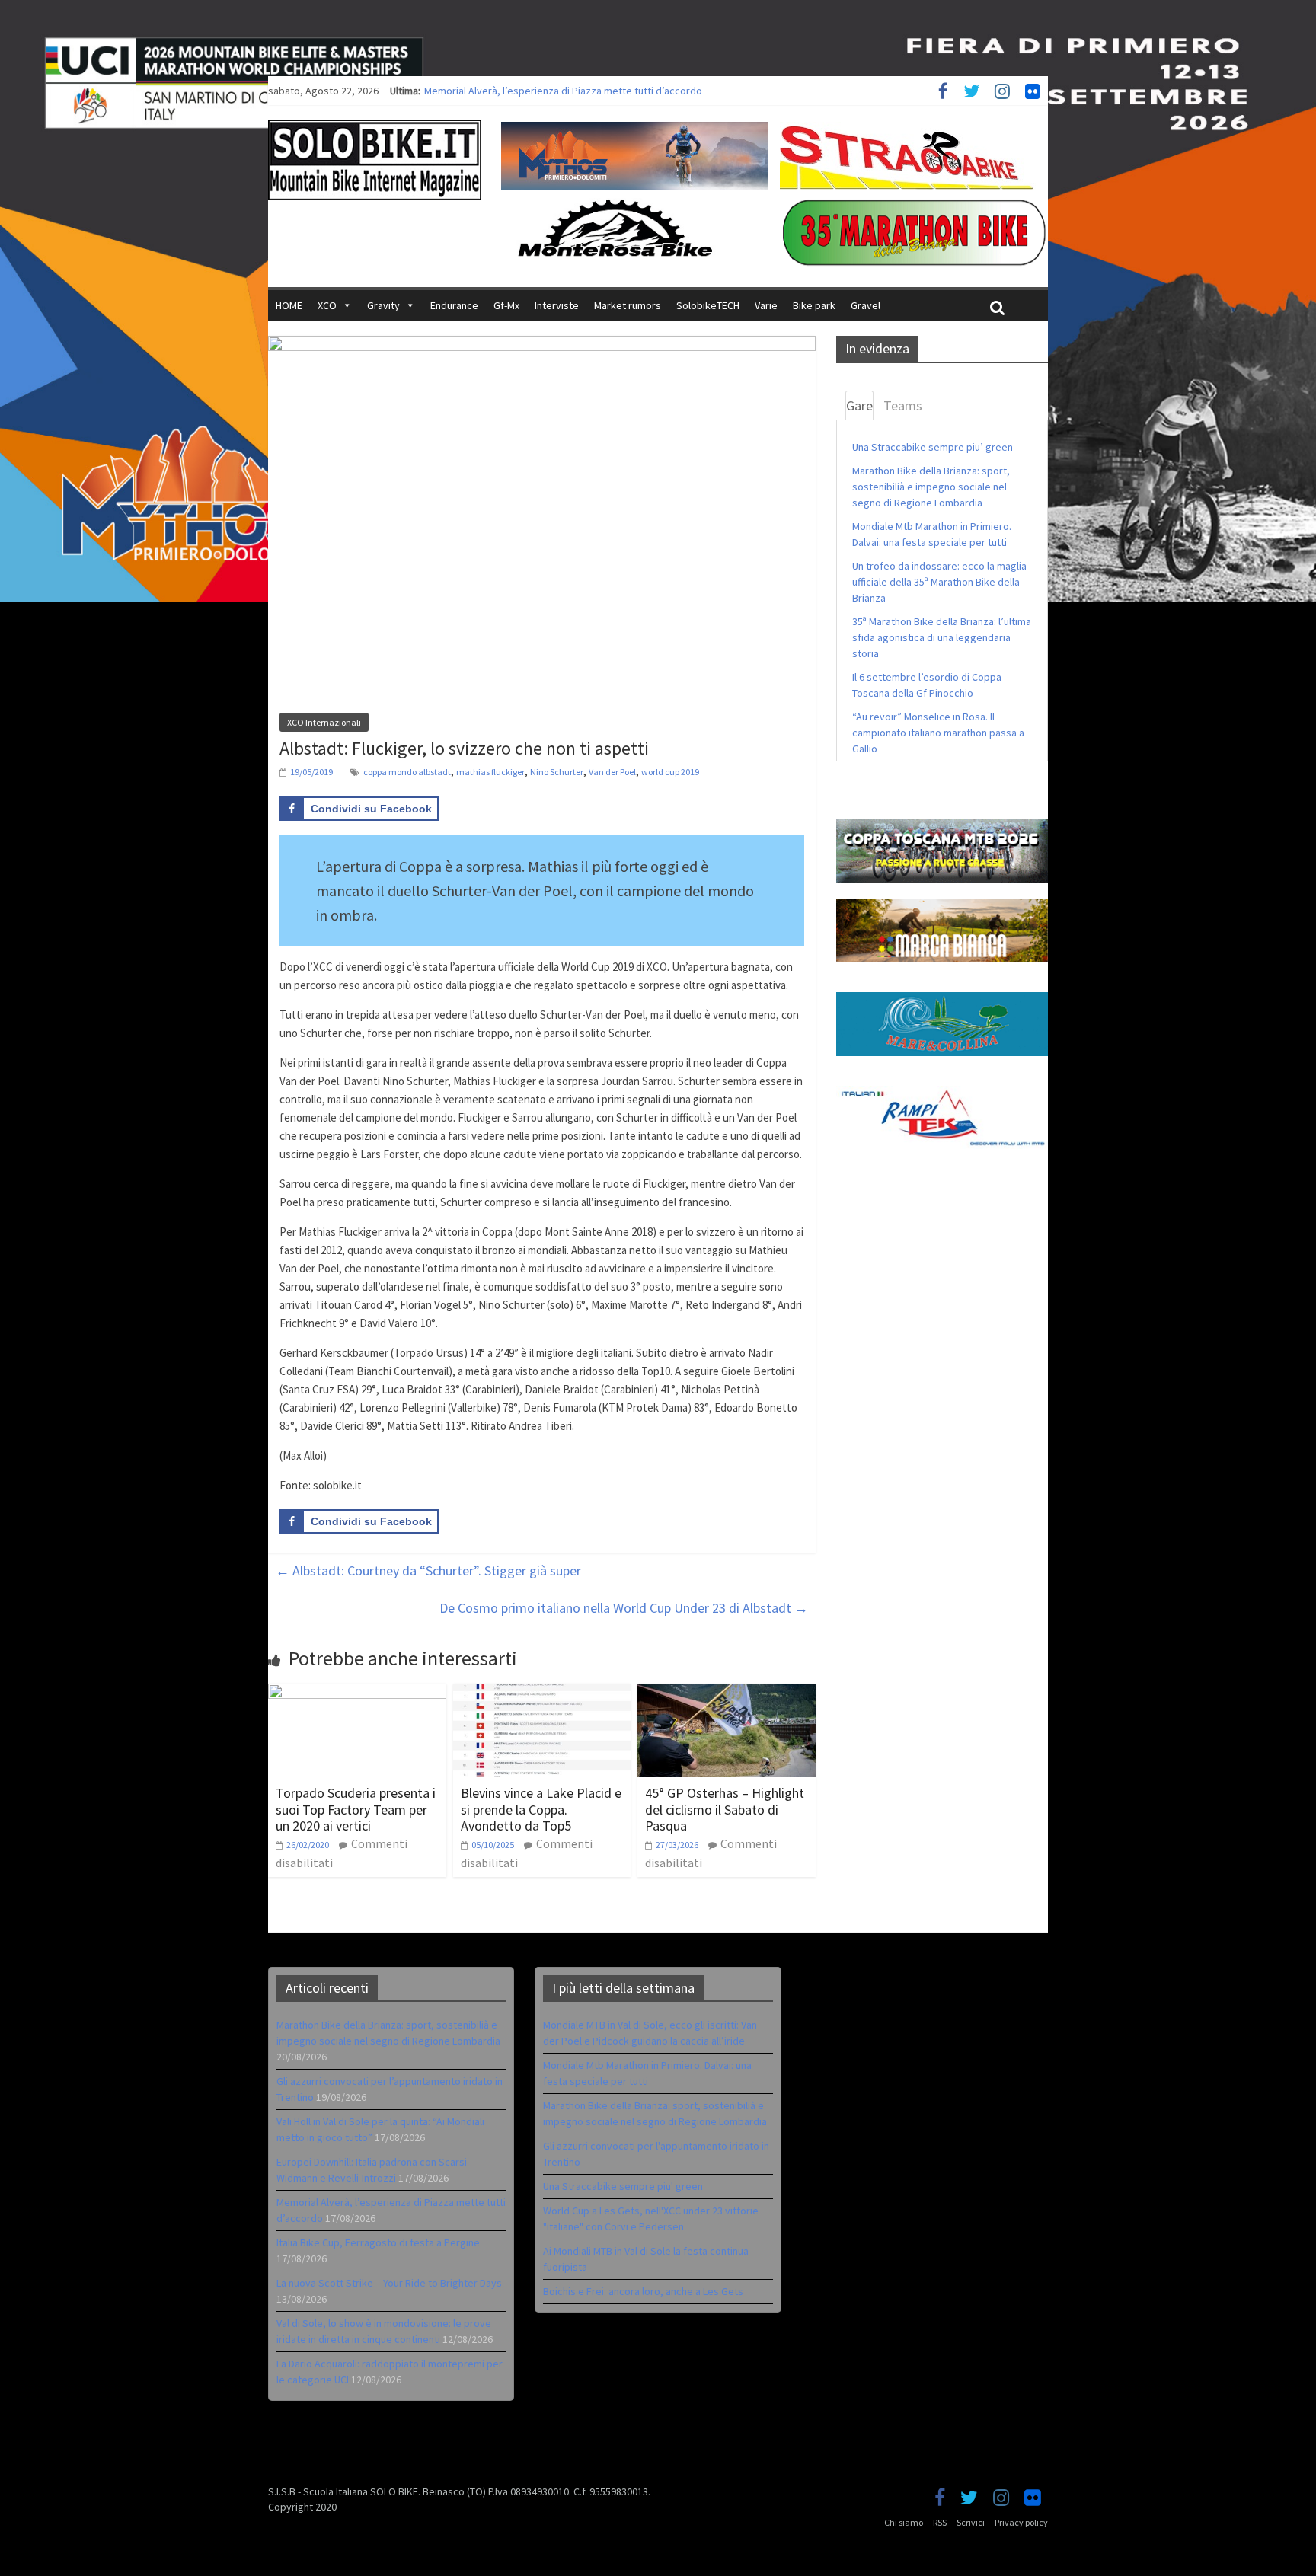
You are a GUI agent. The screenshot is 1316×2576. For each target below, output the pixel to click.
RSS (940, 2522)
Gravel (866, 305)
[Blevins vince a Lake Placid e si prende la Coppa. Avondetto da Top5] (542, 1693)
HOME (289, 305)
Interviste (557, 305)
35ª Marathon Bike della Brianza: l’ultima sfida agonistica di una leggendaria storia (942, 637)
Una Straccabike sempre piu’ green (933, 447)
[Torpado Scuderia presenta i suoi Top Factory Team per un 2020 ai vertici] (357, 1693)
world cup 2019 (670, 772)
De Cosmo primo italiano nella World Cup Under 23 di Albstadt (624, 1608)
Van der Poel (612, 772)
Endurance (454, 305)
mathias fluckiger (490, 772)
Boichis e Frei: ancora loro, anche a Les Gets (643, 2291)
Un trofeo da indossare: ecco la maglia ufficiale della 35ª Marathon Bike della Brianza (939, 582)
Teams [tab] (903, 405)
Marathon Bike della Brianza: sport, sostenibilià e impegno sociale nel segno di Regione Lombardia (931, 487)
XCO (327, 305)
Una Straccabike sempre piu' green (623, 2186)
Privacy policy (1021, 2522)
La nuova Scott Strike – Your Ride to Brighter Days (389, 2283)
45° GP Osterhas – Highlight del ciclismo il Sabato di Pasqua (725, 1809)
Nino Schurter (557, 772)
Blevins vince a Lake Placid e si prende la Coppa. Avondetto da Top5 (541, 1809)
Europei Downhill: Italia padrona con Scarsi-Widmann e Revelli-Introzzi (581, 91)
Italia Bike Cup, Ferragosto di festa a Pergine (378, 2242)
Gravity (383, 305)
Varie (766, 305)
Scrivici (971, 2522)
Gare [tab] (859, 405)
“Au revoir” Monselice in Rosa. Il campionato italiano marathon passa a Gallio (938, 733)
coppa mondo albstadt (407, 772)
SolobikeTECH (708, 305)
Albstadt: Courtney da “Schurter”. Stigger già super (428, 1570)
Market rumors (628, 305)
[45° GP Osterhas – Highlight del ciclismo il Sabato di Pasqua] (727, 1693)
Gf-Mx (506, 305)
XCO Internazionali (324, 722)
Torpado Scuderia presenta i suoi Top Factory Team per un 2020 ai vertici (356, 1809)
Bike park (814, 305)
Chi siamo (904, 2522)
